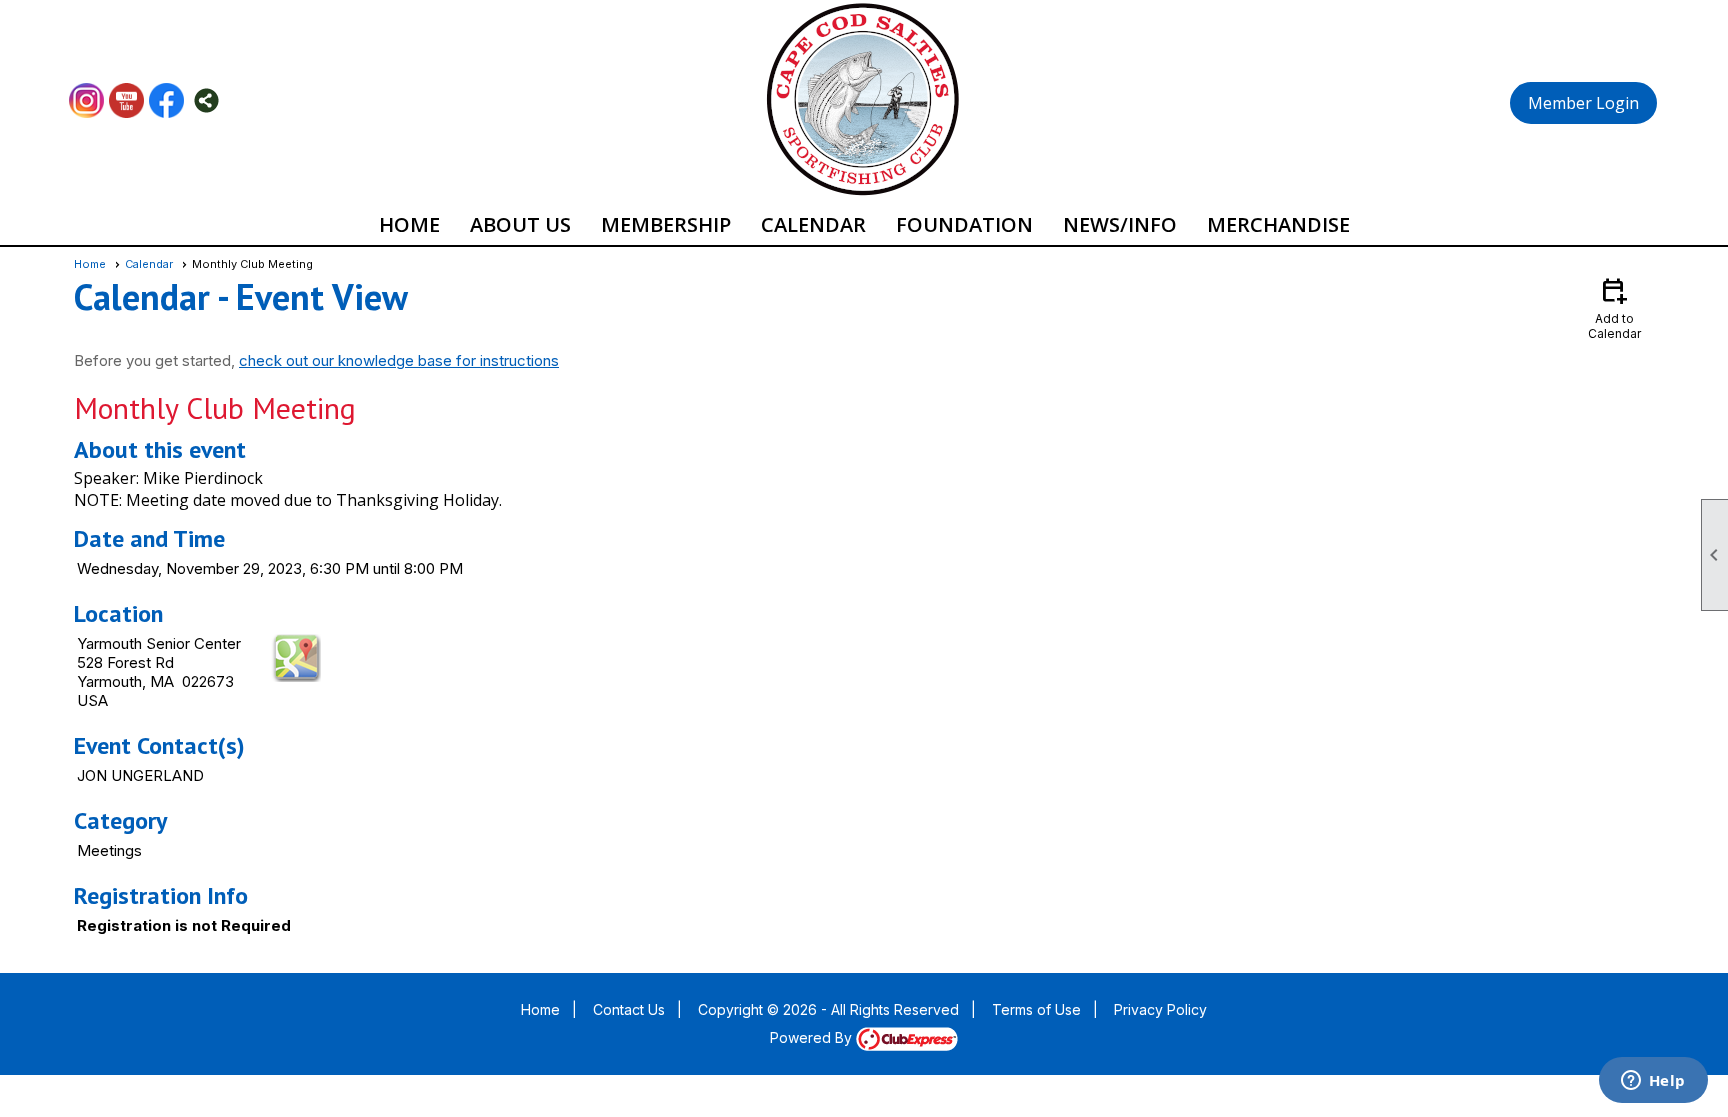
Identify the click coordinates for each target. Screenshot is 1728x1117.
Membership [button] (666, 224)
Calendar (149, 264)
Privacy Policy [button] (1160, 1009)
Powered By (813, 1037)
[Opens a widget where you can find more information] (1653, 1082)
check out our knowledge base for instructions (399, 360)
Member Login (1583, 103)
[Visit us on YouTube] (126, 100)
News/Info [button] (1120, 224)
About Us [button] (520, 224)
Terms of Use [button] (1036, 1009)
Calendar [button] (813, 224)
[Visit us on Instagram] (86, 100)
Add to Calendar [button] (1614, 307)
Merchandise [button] (1278, 224)
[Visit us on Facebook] (166, 100)
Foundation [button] (964, 224)
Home (409, 224)
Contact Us (629, 1009)
